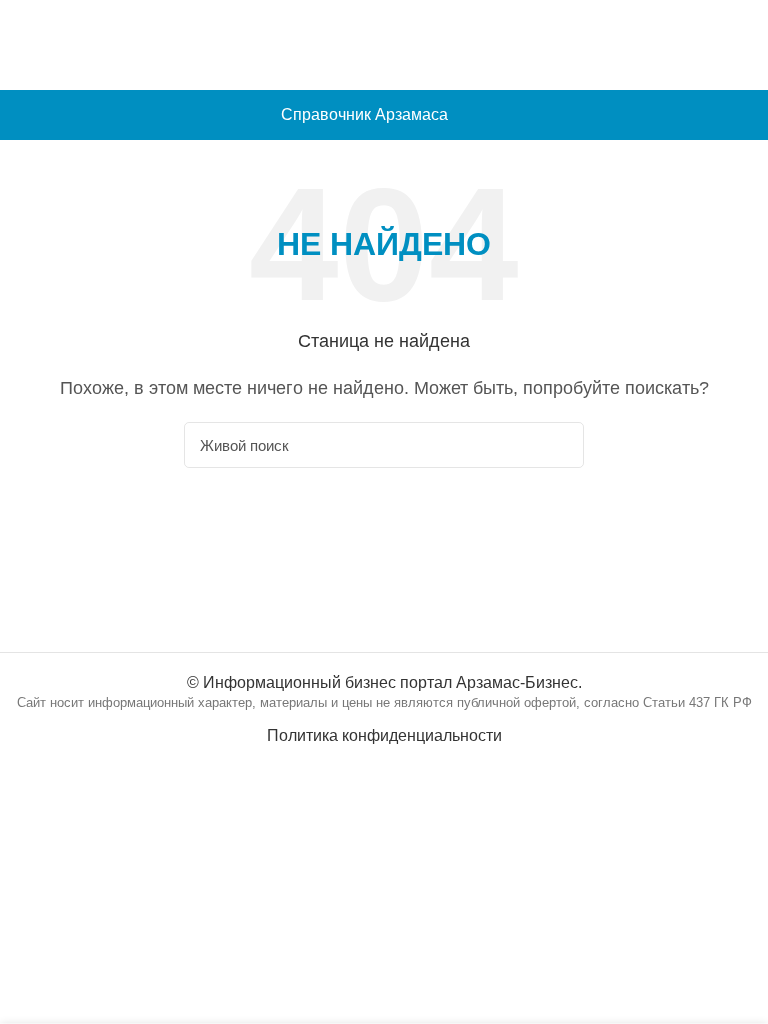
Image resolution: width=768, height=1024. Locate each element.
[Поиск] (557, 445)
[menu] (743, 115)
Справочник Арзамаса (364, 114)
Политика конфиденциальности (384, 735)
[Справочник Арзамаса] (384, 43)
